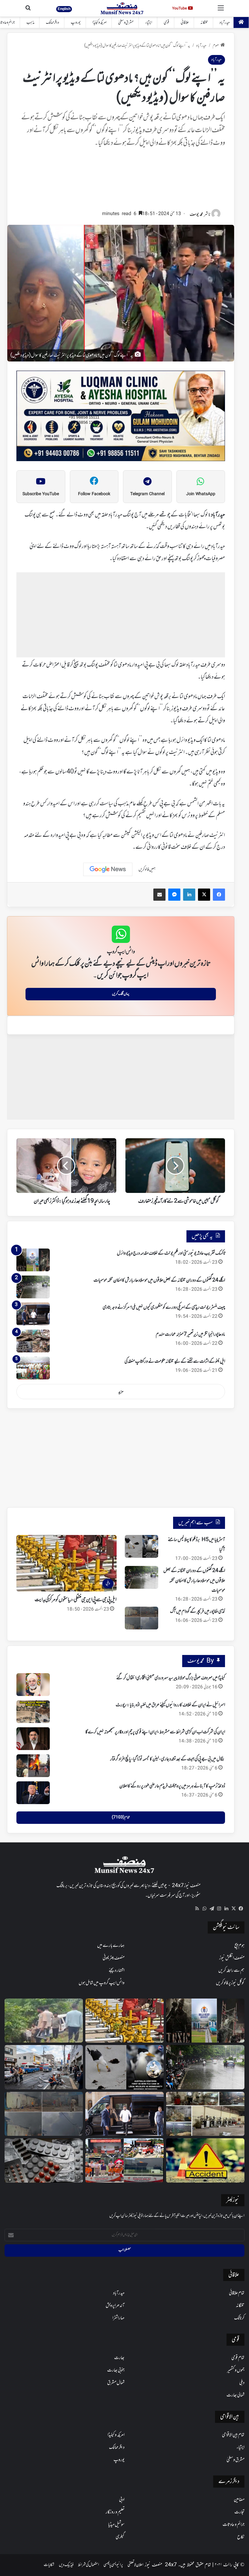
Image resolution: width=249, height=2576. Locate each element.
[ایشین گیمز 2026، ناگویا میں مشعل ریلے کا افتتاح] (124, 2160)
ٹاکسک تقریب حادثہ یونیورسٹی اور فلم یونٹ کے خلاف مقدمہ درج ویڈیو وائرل (171, 1253)
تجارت (239, 2512)
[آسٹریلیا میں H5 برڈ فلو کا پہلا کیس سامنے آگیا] (142, 1546)
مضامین (239, 2500)
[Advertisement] (121, 182)
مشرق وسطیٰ (126, 23)
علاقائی (185, 23)
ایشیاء (149, 23)
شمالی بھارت (235, 2395)
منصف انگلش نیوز (232, 1958)
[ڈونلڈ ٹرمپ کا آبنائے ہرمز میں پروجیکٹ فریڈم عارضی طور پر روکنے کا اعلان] (33, 1793)
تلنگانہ (204, 23)
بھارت (119, 2358)
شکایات (49, 2565)
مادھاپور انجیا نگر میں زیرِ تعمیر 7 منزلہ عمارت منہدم (190, 1334)
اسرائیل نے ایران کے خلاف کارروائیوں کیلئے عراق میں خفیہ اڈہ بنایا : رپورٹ (170, 1705)
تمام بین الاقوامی (233, 2435)
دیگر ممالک (53, 23)
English (64, 9)
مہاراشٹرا (118, 2318)
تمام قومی (238, 2358)
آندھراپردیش (115, 2306)
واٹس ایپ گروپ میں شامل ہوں (102, 1983)
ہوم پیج (239, 1946)
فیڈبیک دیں (66, 2565)
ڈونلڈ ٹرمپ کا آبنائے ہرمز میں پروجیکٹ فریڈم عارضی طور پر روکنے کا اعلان (172, 1786)
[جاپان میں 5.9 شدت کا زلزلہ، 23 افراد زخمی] (44, 2067)
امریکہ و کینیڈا (99, 23)
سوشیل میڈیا (116, 2525)
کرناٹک (239, 2318)
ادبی (122, 2500)
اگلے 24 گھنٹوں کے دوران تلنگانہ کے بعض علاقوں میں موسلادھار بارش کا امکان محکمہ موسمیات (159, 1280)
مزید (121, 1392)
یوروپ (76, 23)
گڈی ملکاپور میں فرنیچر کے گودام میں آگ (198, 1612)
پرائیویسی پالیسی (113, 2565)
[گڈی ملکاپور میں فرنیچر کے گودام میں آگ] (142, 1618)
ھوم (216, 46)
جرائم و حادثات (234, 2525)
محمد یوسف (196, 215)
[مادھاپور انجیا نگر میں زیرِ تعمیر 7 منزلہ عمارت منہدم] (33, 1341)
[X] (234, 1909)
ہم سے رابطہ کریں (231, 1971)
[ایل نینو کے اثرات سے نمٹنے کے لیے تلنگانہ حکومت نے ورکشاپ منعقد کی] (33, 1368)
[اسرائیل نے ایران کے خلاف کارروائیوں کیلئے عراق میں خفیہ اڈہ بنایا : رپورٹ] (33, 1712)
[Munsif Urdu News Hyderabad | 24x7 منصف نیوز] (122, 8)
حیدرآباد (225, 23)
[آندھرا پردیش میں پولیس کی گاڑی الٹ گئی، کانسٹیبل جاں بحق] (44, 2021)
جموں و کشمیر (236, 2370)
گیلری (120, 2537)
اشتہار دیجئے (117, 1971)
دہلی (242, 2383)
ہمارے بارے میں (111, 1946)
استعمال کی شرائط (89, 2565)
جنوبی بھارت (116, 2370)
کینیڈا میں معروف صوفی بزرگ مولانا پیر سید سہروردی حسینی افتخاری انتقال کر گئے (171, 1678)
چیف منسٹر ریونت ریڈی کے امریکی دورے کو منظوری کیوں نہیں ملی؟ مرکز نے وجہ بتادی (164, 1307)
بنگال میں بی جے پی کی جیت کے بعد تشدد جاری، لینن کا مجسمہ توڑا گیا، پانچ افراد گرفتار (168, 1759)
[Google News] (108, 869)
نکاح (241, 2537)
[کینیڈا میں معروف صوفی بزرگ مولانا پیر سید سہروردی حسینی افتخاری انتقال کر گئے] (33, 1685)
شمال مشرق (116, 2383)
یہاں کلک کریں (121, 994)
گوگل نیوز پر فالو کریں (230, 1983)
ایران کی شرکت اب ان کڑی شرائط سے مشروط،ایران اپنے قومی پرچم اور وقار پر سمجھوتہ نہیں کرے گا (155, 1732)
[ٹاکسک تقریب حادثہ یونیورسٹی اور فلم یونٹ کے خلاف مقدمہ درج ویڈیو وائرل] (33, 1260)
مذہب (30, 23)
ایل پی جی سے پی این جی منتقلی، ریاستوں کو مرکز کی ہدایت (76, 1600)
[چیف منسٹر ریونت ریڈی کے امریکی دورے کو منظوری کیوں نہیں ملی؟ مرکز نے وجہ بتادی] (33, 1314)
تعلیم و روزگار (115, 2512)
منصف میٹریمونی (114, 1958)
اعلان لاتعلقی (135, 2565)
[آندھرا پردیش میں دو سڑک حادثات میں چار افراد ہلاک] (205, 2160)
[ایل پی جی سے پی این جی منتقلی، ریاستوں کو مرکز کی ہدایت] (124, 2021)
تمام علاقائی (237, 2293)
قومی (166, 23)
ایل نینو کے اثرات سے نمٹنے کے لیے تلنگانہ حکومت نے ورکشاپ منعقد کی (175, 1362)
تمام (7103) (121, 1817)
